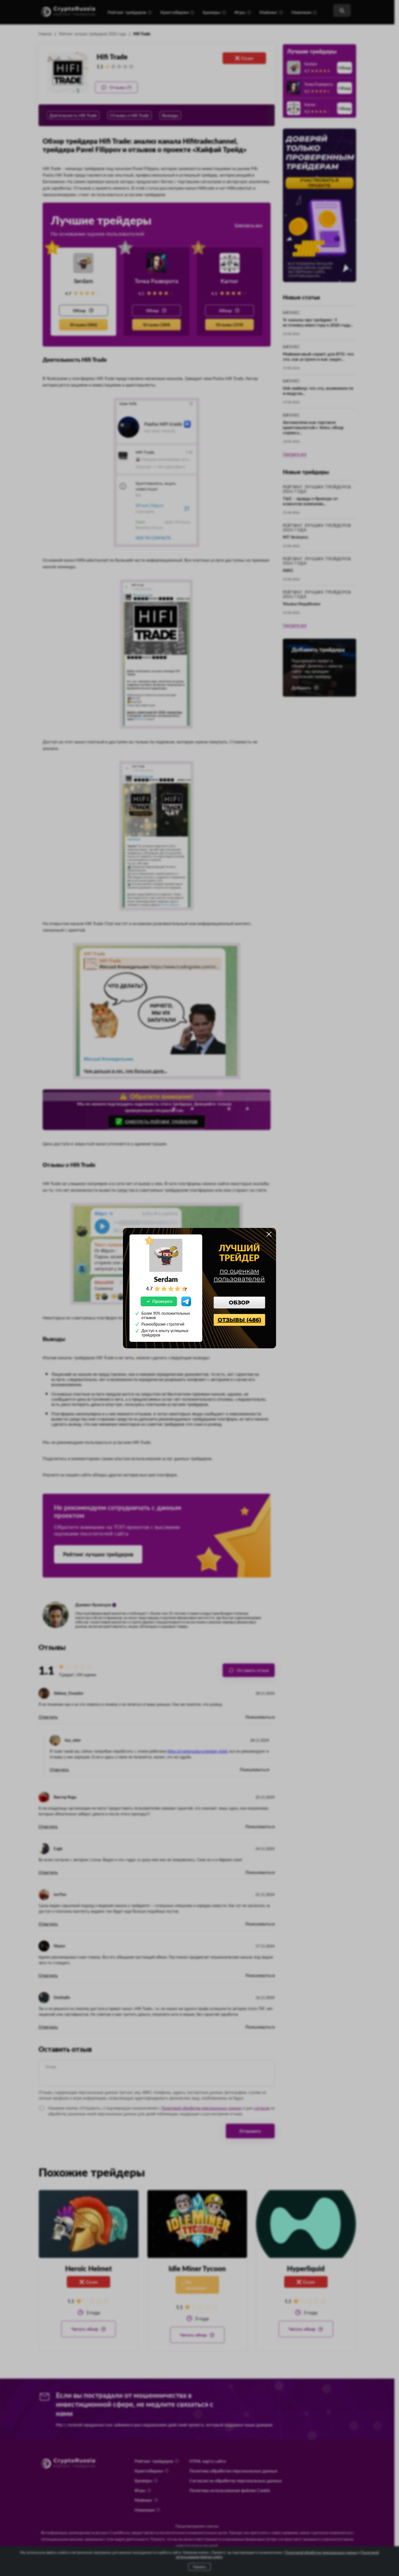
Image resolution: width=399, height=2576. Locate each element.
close (269, 1234)
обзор (239, 1303)
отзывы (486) (239, 1320)
